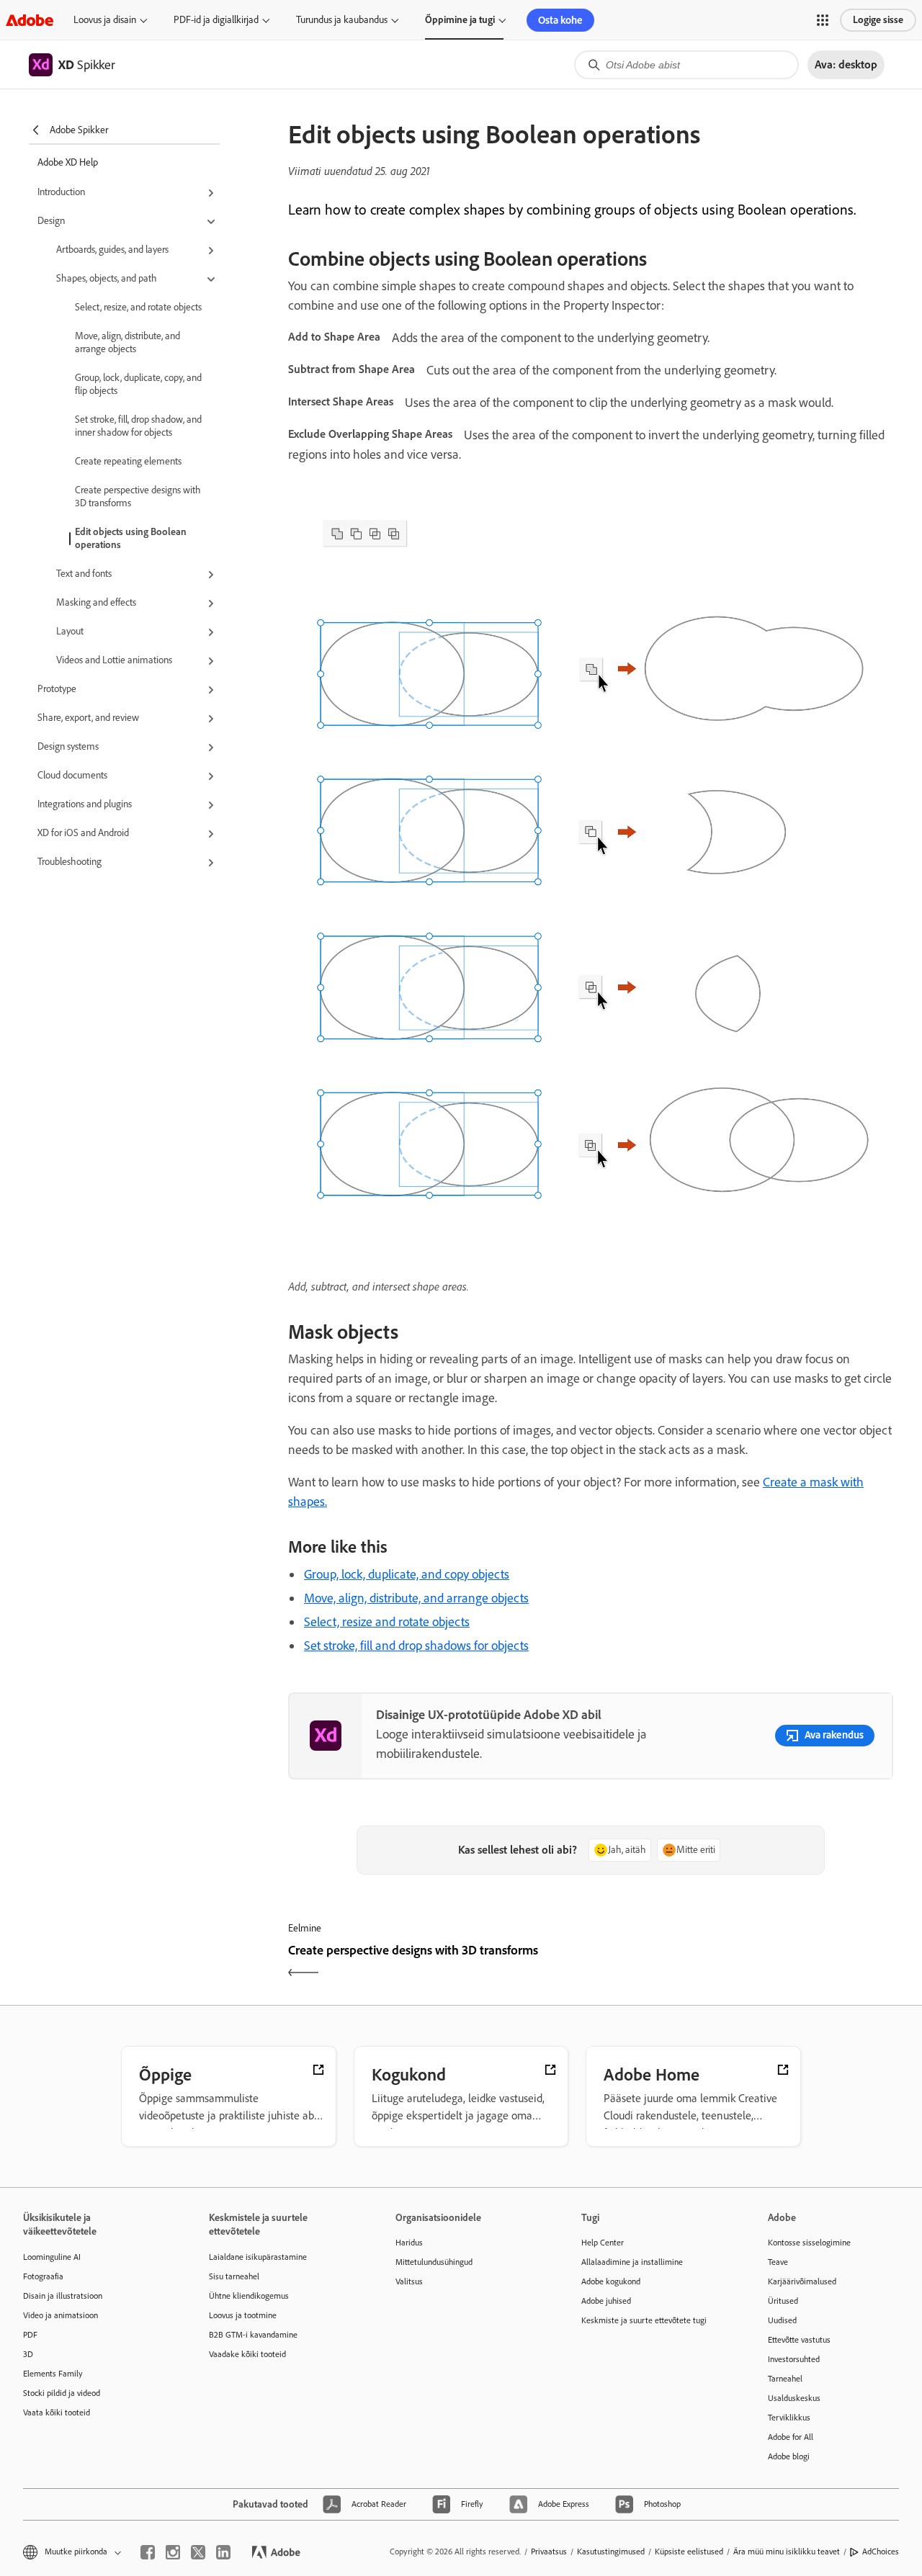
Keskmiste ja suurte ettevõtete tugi (644, 2320)
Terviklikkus (789, 2418)
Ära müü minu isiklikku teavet (787, 2552)
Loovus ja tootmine (243, 2315)
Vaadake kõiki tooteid (247, 2354)
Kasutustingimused (611, 2552)
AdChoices (881, 2552)
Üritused (783, 2301)
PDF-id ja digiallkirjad (216, 20)
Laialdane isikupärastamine (258, 2257)
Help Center (603, 2243)
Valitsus (409, 2281)
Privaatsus (549, 2552)
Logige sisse (878, 20)
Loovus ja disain (105, 20)
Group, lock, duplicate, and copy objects (407, 1574)
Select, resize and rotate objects (387, 1622)
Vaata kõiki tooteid (57, 2413)
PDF (30, 2335)
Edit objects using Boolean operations (131, 538)
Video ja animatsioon (61, 2315)
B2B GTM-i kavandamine (253, 2335)
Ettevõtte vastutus (799, 2340)
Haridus (409, 2243)
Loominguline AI (52, 2257)
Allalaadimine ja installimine (632, 2262)
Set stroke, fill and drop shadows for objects (416, 1646)
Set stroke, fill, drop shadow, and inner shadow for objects (138, 426)
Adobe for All (791, 2437)
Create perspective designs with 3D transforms (138, 497)
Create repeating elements (128, 461)
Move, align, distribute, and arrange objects (127, 342)
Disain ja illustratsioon (63, 2296)
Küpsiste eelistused (689, 2552)
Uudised (782, 2320)
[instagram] (173, 2552)
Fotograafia (43, 2276)
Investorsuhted (794, 2359)
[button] (823, 20)
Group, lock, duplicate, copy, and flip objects (138, 384)
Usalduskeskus (794, 2398)
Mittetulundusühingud (434, 2262)
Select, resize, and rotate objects (138, 307)
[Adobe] (30, 20)
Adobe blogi (789, 2456)
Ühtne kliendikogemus (249, 2296)
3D (28, 2354)
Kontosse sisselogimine (809, 2243)
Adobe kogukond (611, 2281)
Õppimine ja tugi (460, 20)
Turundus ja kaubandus (342, 20)
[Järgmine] (744, 1963)
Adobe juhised (606, 2301)
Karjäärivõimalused (802, 2281)
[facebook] (148, 2552)
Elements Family (53, 2374)
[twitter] (198, 2552)
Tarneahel (785, 2379)
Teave (778, 2262)
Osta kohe (560, 20)
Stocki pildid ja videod (62, 2393)
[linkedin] (223, 2552)
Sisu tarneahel (234, 2276)
